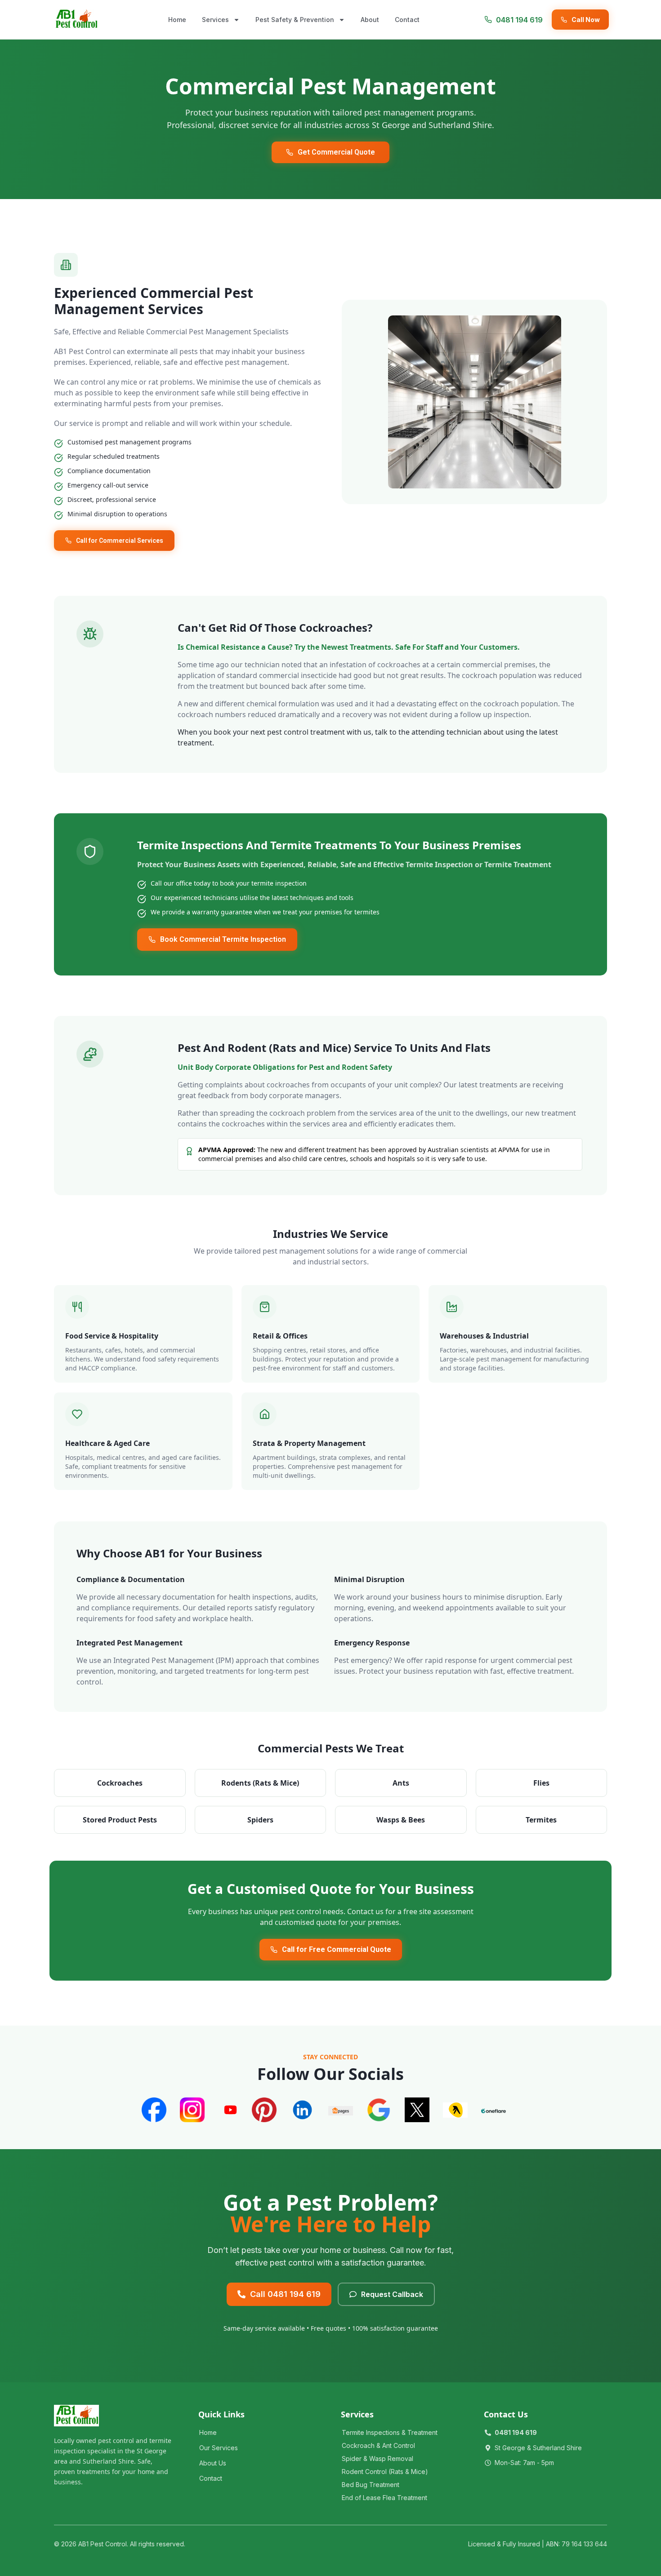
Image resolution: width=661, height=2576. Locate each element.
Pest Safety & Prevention (295, 20)
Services (215, 20)
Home (177, 20)
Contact (407, 20)
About (370, 20)
